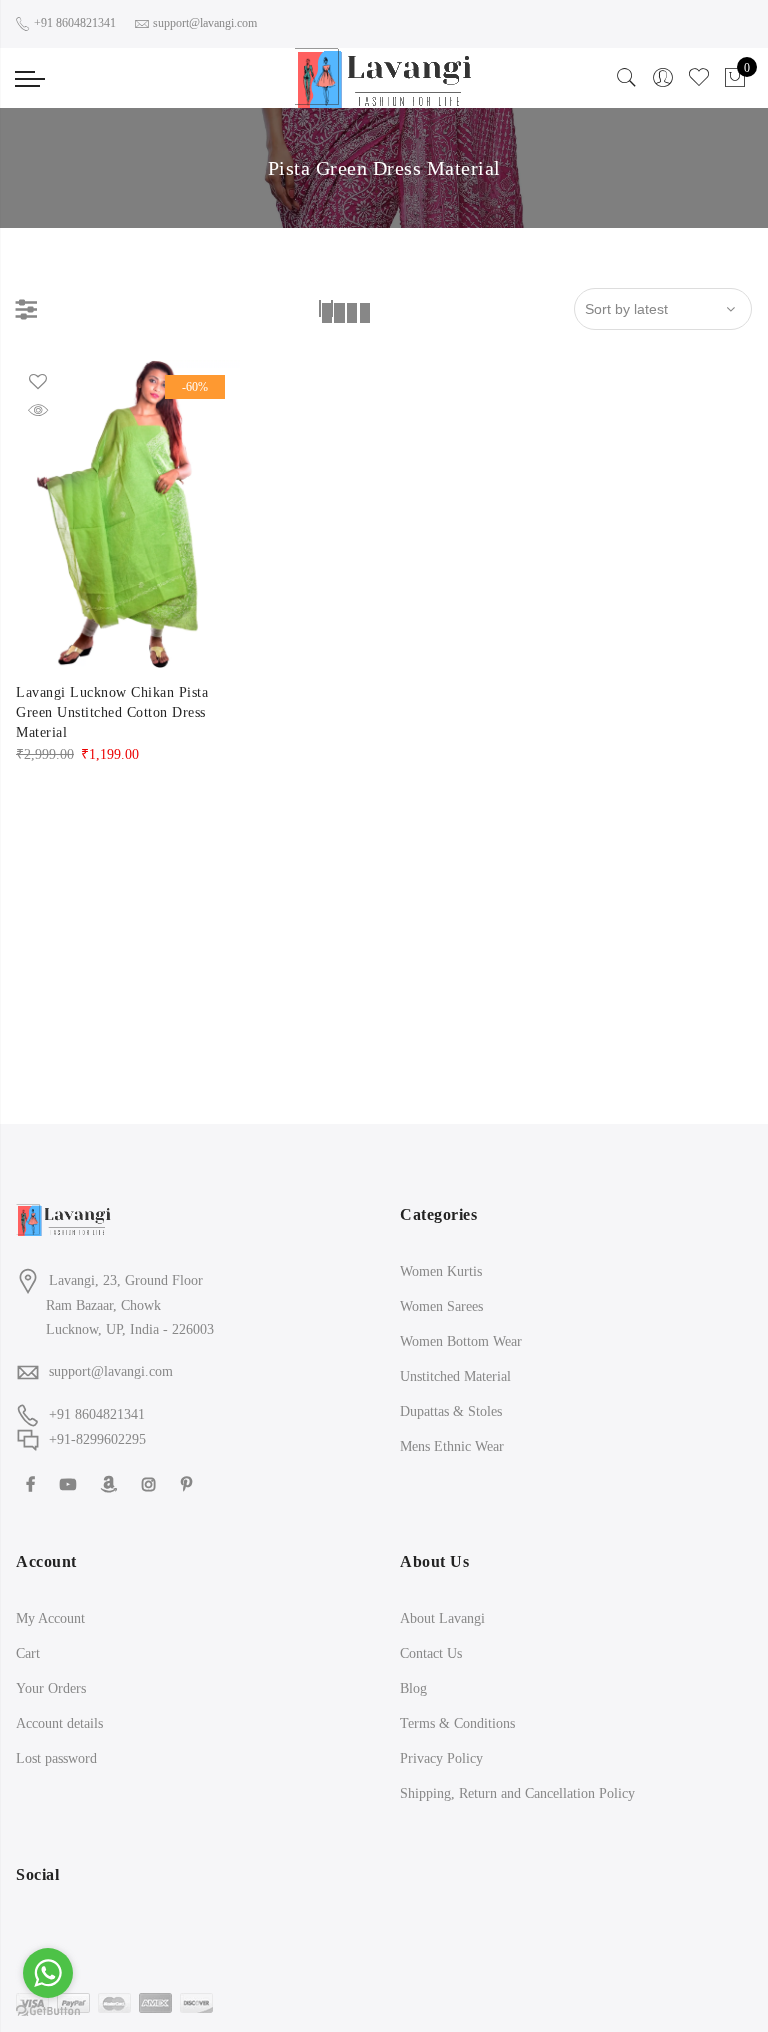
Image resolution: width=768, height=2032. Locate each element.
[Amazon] (111, 1483)
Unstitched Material (455, 1376)
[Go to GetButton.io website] (48, 2011)
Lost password (56, 1758)
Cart (28, 1653)
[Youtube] (70, 1483)
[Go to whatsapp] (48, 1973)
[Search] (627, 83)
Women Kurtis (441, 1271)
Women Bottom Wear (461, 1341)
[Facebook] (33, 1483)
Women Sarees (441, 1306)
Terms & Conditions (457, 1723)
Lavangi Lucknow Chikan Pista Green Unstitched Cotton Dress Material (112, 712)
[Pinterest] (189, 1483)
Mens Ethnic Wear (452, 1446)
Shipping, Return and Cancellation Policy (517, 1793)
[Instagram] (151, 1483)
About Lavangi (442, 1618)
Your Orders (51, 1688)
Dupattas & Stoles (451, 1411)
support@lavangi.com (111, 1371)
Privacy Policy (441, 1758)
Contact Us (431, 1653)
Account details (59, 1723)
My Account (50, 1618)
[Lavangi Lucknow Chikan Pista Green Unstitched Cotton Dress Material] (128, 514)
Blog (413, 1688)
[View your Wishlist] (699, 83)
